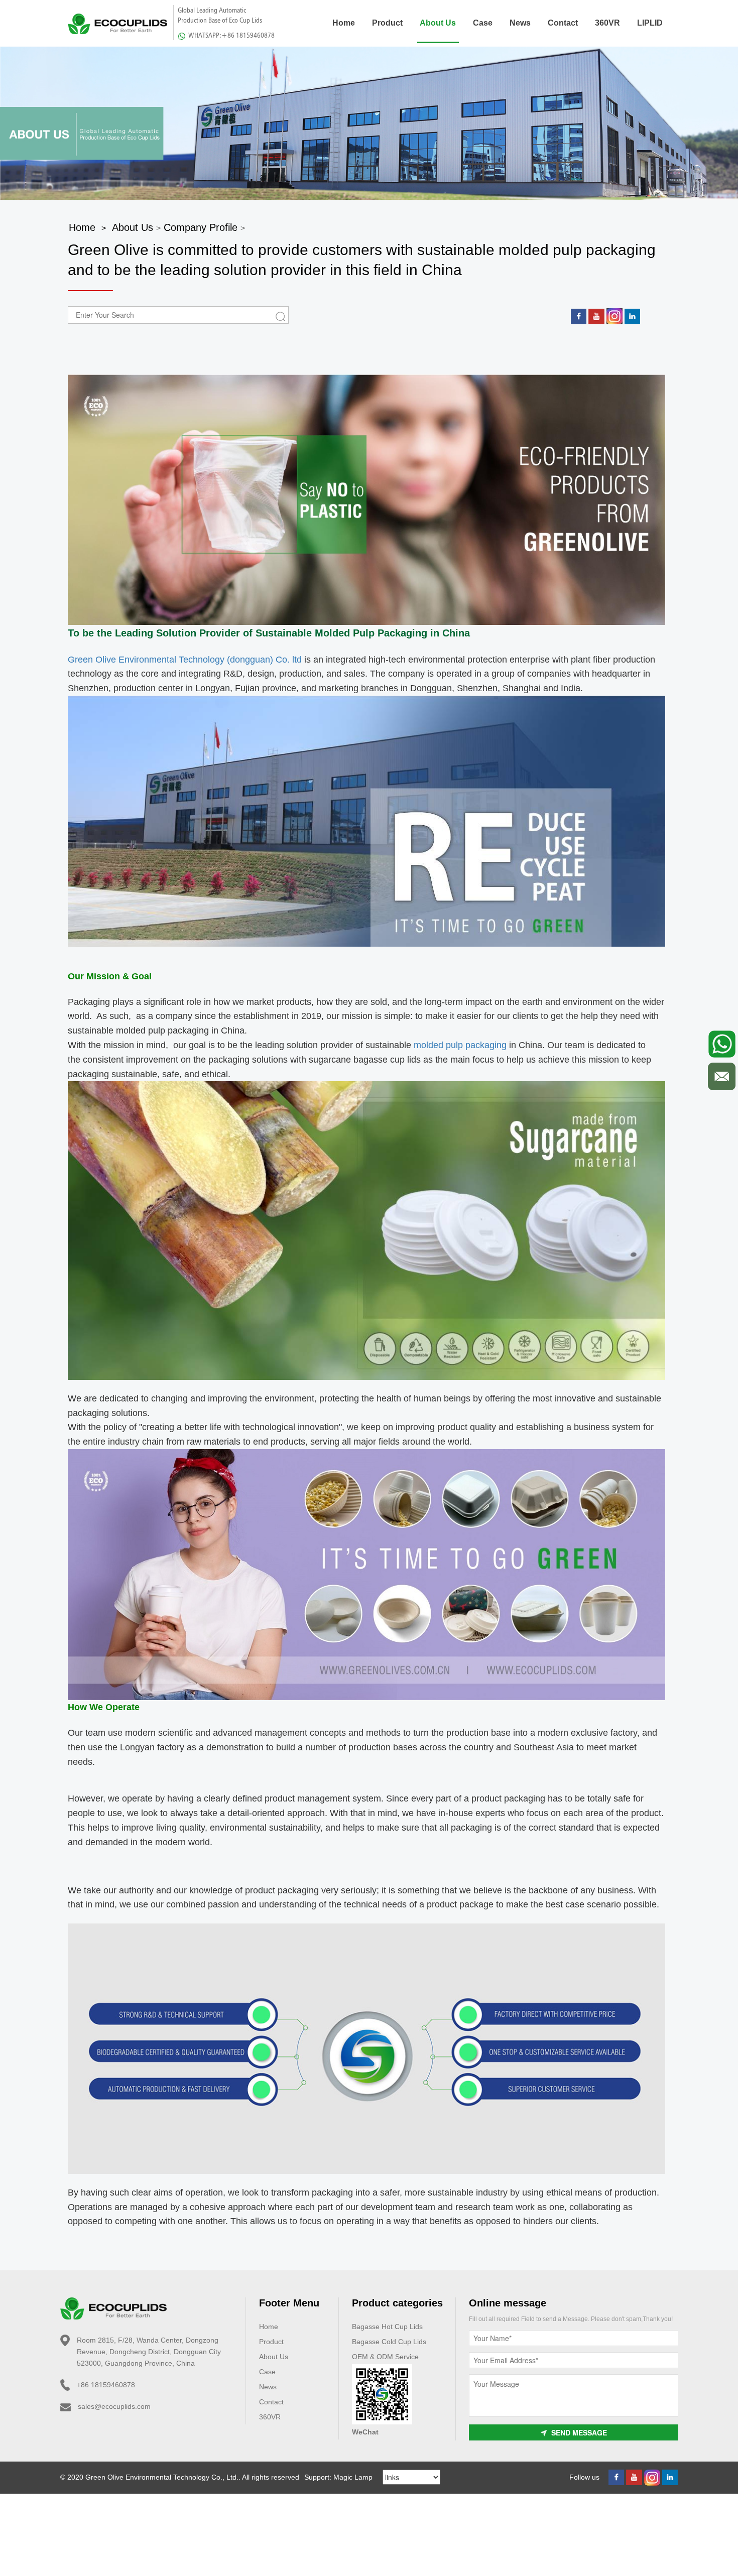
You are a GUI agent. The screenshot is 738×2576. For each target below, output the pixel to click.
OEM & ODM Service (385, 2357)
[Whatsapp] (722, 1044)
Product (387, 23)
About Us (438, 23)
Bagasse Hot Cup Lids (387, 2327)
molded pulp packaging (459, 1045)
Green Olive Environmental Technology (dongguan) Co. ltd (185, 660)
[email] (722, 1076)
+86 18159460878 (106, 2385)
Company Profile (201, 227)
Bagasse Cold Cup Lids (389, 2342)
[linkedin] (632, 316)
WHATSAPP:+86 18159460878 (231, 35)
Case (483, 23)
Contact (563, 23)
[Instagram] (614, 316)
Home (344, 23)
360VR (607, 23)
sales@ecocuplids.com (114, 2406)
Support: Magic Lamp (338, 2477)
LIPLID (650, 23)
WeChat (365, 2432)
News (520, 23)
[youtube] (596, 316)
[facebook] (579, 316)
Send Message (579, 2432)
